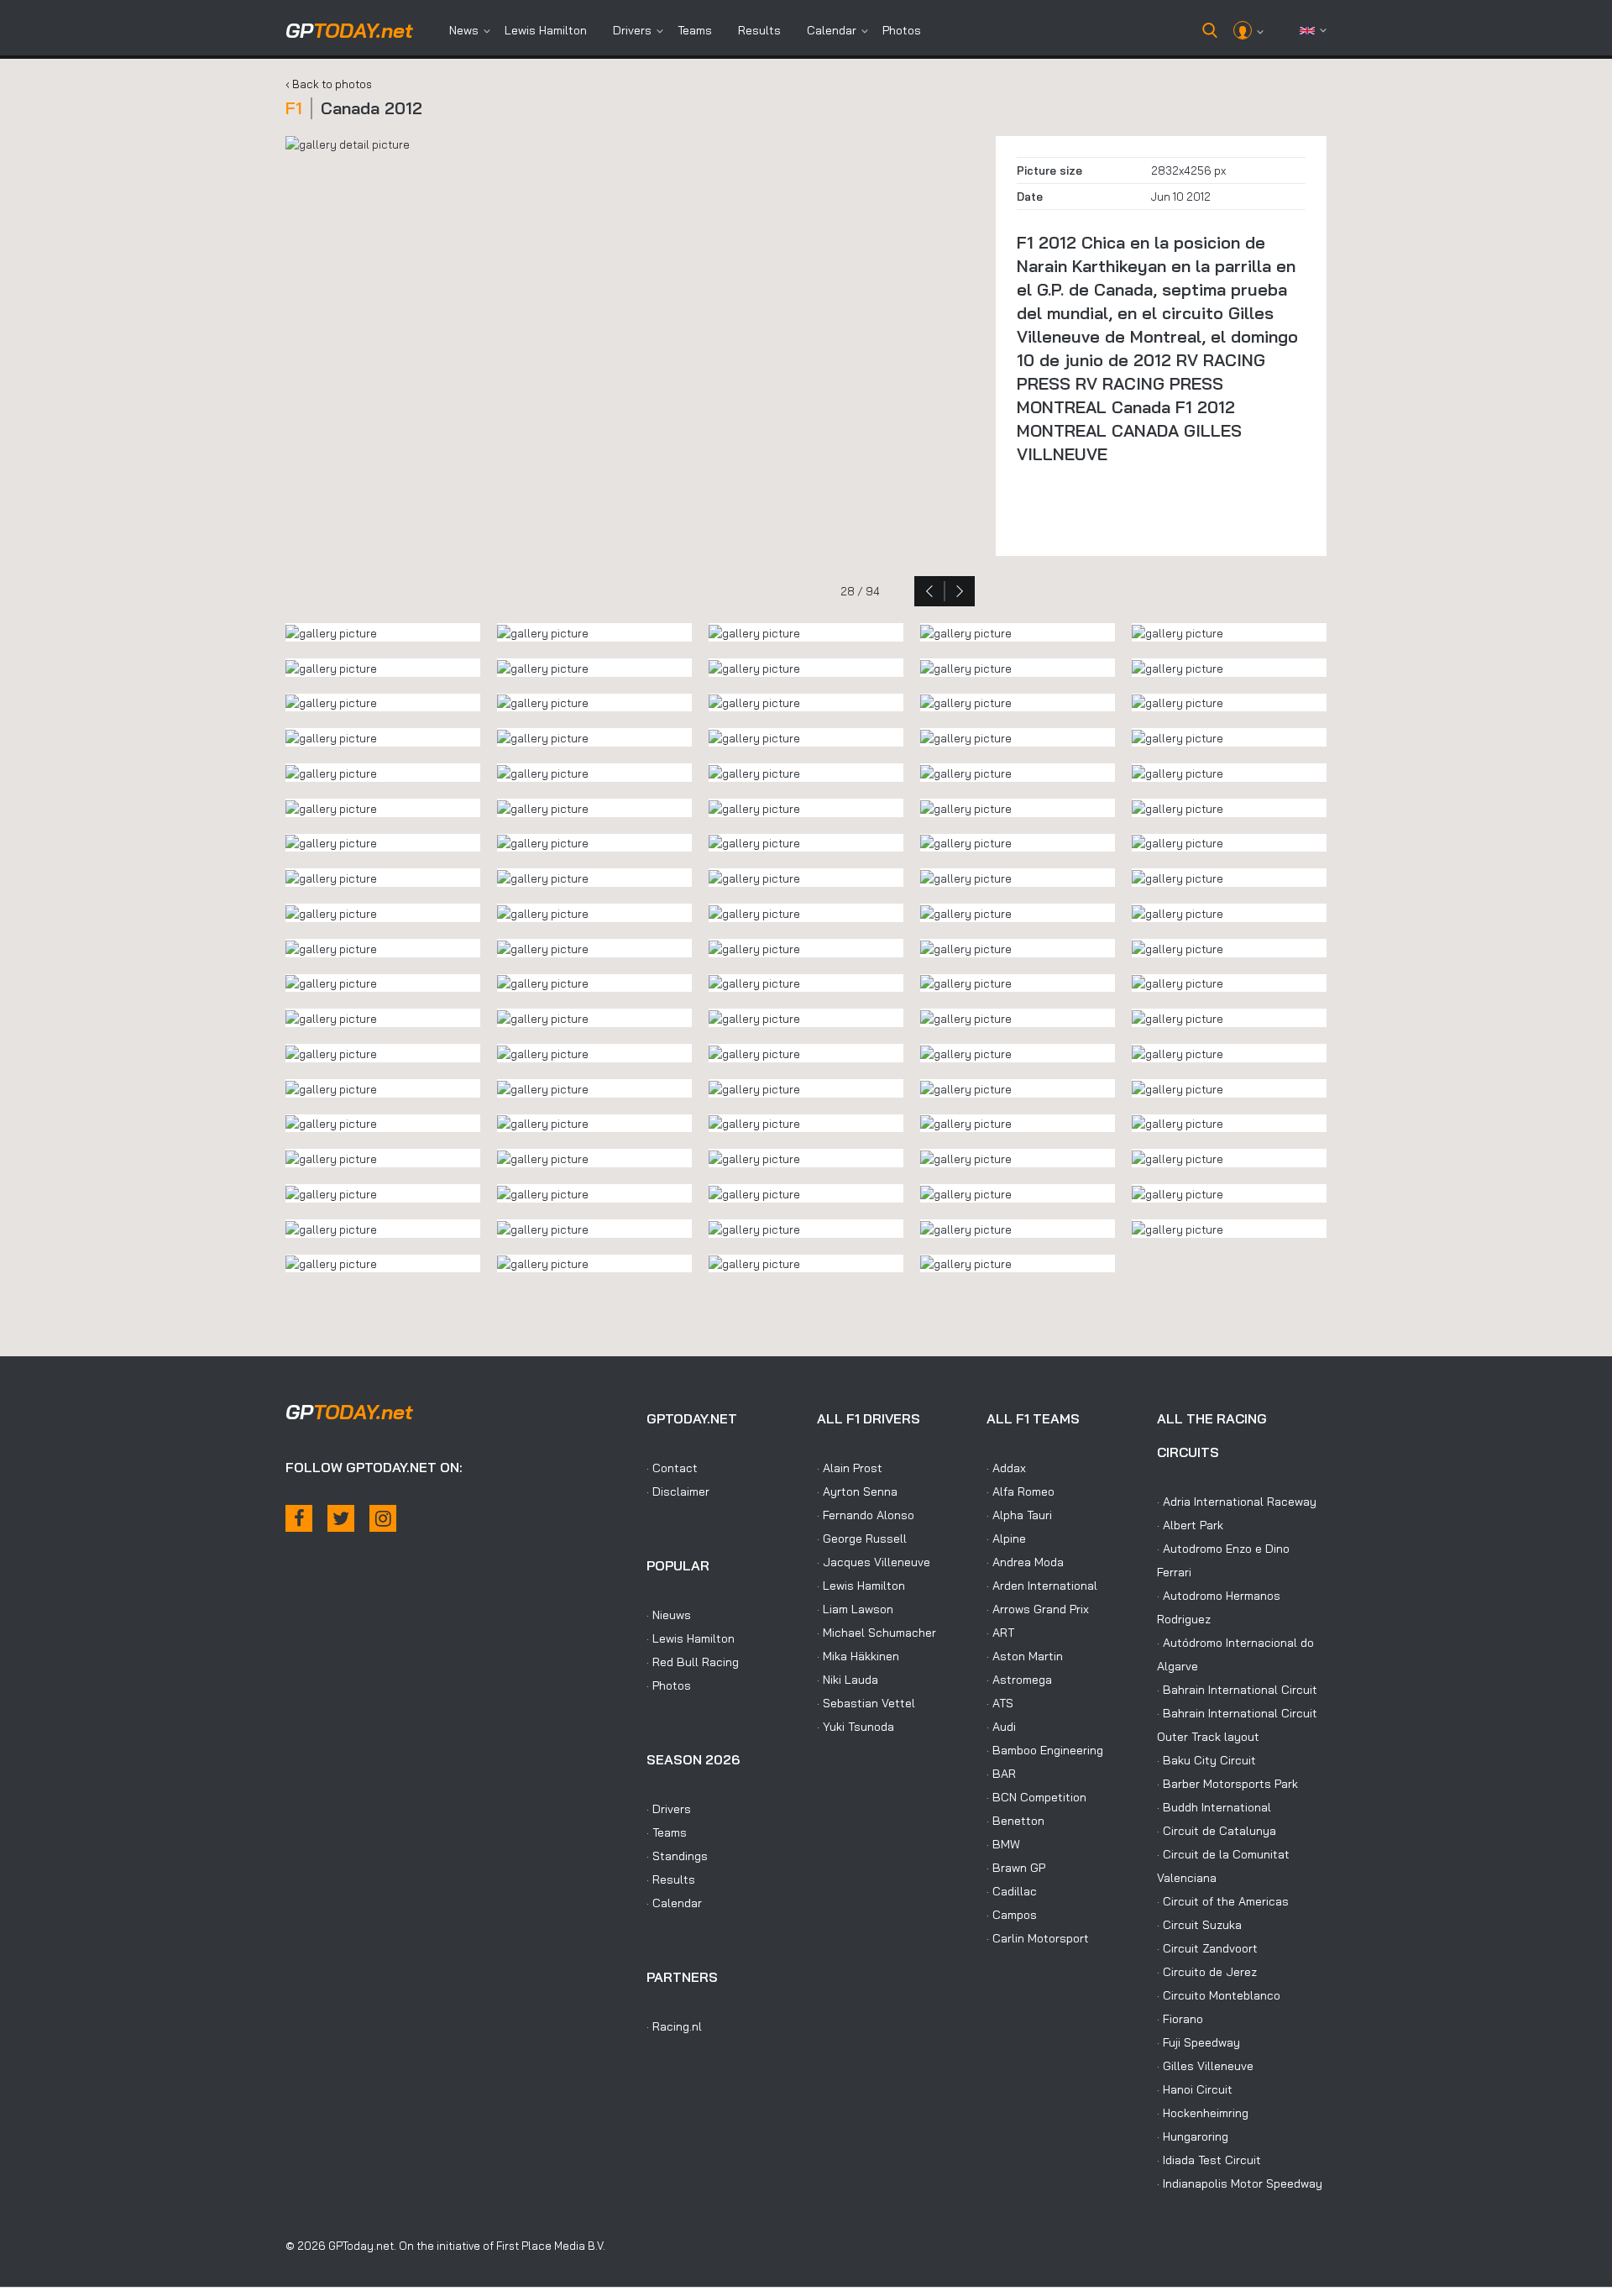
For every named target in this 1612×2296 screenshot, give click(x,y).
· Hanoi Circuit (1195, 2089)
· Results (671, 1879)
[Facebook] (299, 1518)
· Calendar (674, 1903)
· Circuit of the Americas (1223, 1901)
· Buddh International (1214, 1807)
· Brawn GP (1016, 1868)
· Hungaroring (1193, 2136)
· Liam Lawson (855, 1609)
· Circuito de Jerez (1207, 1972)
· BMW (1003, 1844)
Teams (695, 30)
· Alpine (1006, 1539)
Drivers (632, 30)
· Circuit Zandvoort (1207, 1948)
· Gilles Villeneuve (1205, 2066)
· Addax (1006, 1468)
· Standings (677, 1856)
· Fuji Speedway (1199, 2042)
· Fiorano (1180, 2019)
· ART (1000, 1633)
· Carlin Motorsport (1038, 1938)
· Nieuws (669, 1615)
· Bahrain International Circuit (1237, 1690)
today (349, 30)
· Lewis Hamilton (691, 1638)
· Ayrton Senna (857, 1491)
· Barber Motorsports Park (1227, 1784)
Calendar (832, 30)
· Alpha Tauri (1019, 1515)
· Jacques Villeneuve (874, 1562)
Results (759, 30)
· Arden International (1042, 1586)
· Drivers (669, 1809)
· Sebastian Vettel (866, 1703)
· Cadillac (1012, 1891)
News (464, 30)
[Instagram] (383, 1518)
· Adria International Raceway (1237, 1502)
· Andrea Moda (1025, 1562)
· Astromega (1019, 1680)
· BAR (1001, 1774)
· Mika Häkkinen (858, 1656)
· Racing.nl (674, 2026)
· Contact (672, 1468)
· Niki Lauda (848, 1680)
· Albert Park (1190, 1525)
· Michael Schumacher (877, 1633)
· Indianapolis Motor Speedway (1240, 2183)
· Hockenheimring (1203, 2113)
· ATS (1000, 1703)
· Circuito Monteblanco (1219, 1995)
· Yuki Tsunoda (856, 1727)
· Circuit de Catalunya (1217, 1831)
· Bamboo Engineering (1045, 1750)
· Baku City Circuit (1206, 1760)
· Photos (669, 1685)
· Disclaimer (678, 1491)
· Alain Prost (850, 1468)
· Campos (1012, 1915)
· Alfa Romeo (1021, 1491)
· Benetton (1015, 1821)
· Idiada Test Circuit (1209, 2160)
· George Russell (862, 1539)
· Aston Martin (1025, 1656)
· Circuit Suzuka (1199, 1925)
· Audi (1001, 1727)
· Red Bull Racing (693, 1662)
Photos (902, 30)
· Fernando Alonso (866, 1515)
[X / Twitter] (341, 1518)
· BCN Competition (1036, 1797)
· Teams (667, 1832)
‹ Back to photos (329, 84)
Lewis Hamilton (546, 30)
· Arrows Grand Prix (1038, 1609)
